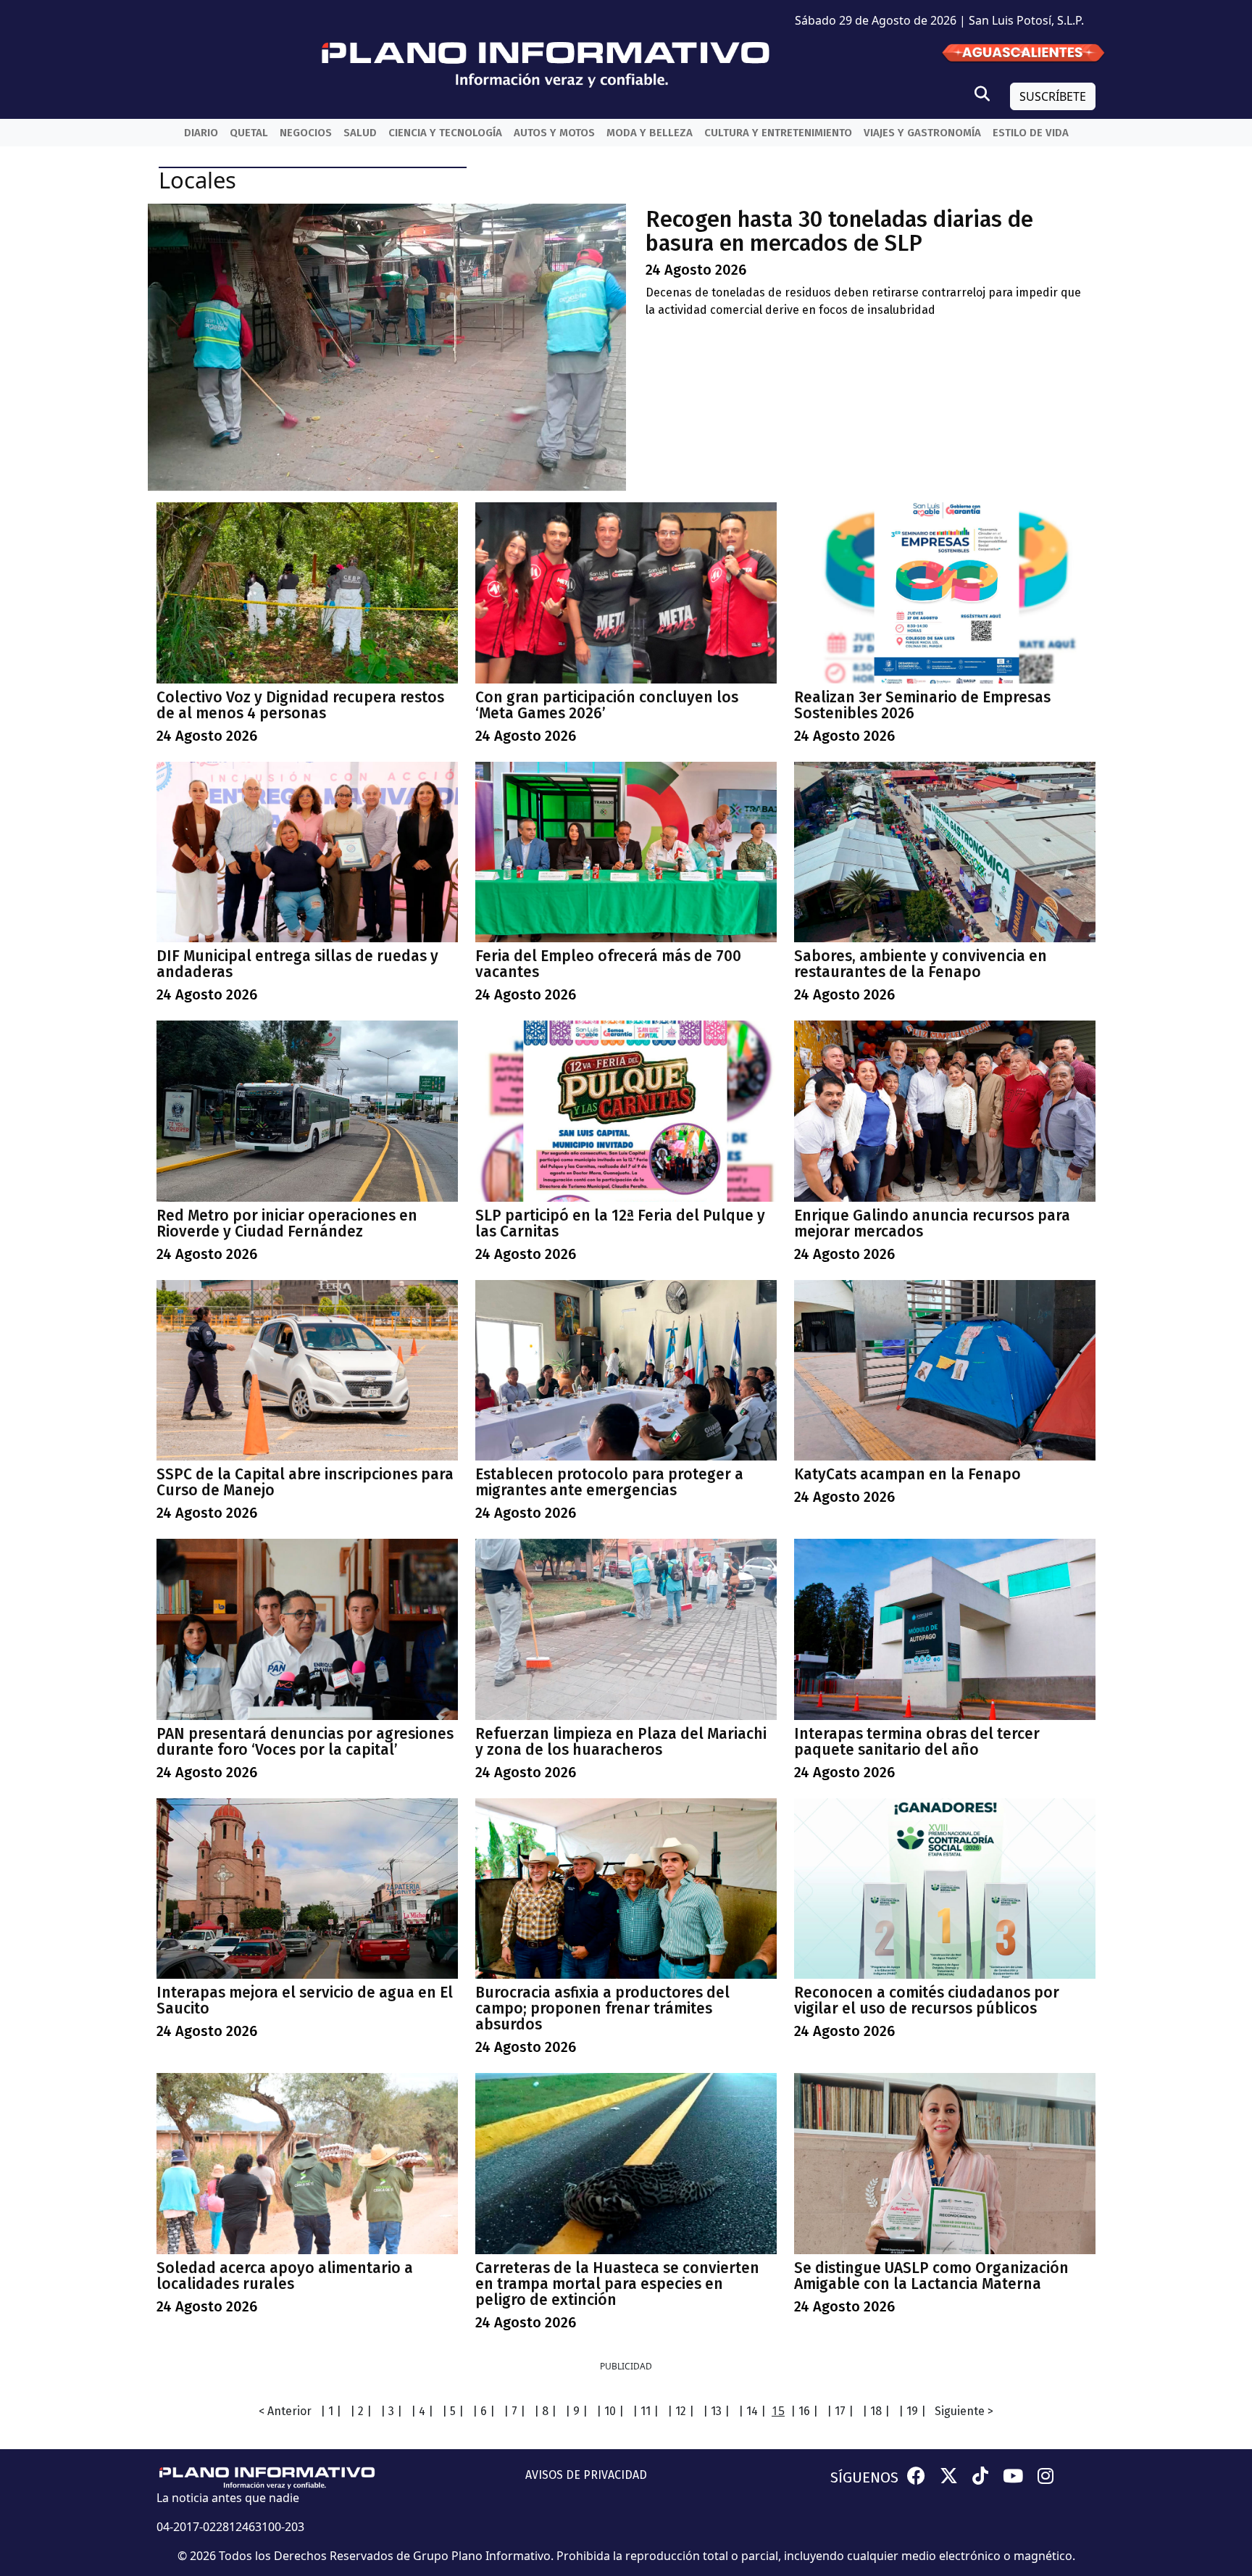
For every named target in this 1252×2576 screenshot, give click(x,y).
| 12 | (681, 2411)
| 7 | (514, 2411)
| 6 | (484, 2411)
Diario (201, 133)
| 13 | (716, 2411)
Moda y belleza (650, 133)
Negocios (306, 133)
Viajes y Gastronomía (922, 133)
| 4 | (422, 2411)
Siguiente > (964, 2411)
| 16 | (804, 2411)
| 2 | (361, 2411)
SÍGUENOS (864, 2477)
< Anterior (285, 2411)
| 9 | (576, 2411)
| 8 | (545, 2411)
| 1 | (331, 2411)
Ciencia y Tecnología (445, 133)
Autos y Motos (554, 133)
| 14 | (752, 2411)
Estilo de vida (1031, 133)
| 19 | (912, 2411)
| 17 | (840, 2411)
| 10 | (610, 2411)
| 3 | (391, 2411)
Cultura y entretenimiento (778, 133)
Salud (360, 133)
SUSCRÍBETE (1053, 96)
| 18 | (876, 2411)
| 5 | (453, 2411)
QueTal (249, 133)
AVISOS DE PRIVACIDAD (586, 2475)
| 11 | (646, 2411)
